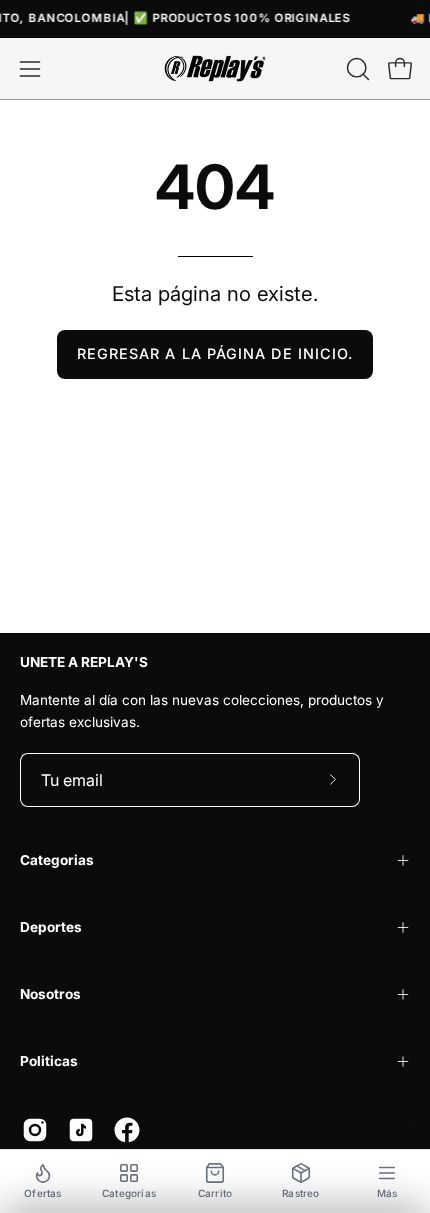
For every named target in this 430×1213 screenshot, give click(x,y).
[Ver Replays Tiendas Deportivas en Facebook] (127, 1130)
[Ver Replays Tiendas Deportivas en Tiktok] (81, 1130)
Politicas (49, 1061)
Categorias (57, 860)
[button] (356, 69)
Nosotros (50, 994)
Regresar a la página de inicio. (215, 353)
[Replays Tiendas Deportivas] (215, 68)
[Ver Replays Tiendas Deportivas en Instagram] (35, 1130)
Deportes (51, 927)
